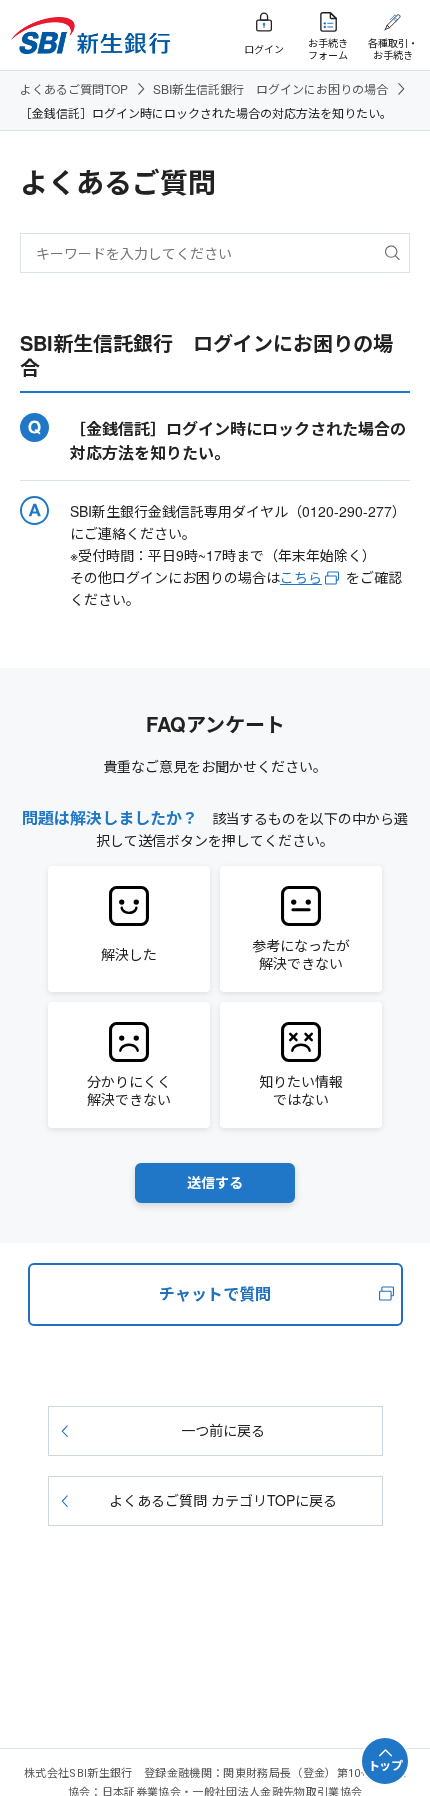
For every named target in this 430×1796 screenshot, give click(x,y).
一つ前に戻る (223, 1430)
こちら (301, 577)
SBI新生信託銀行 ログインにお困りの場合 (270, 88)
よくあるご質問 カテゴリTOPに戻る (223, 1500)
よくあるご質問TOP (74, 88)
